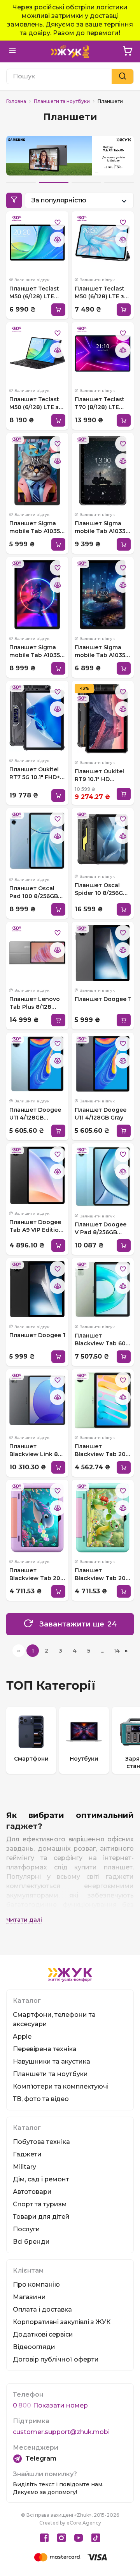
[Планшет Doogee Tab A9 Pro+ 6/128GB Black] (37, 1289)
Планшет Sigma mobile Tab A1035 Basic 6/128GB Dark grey (37, 527)
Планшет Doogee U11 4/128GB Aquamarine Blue (35, 1114)
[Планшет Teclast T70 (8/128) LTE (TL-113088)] (103, 353)
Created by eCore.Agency (70, 2523)
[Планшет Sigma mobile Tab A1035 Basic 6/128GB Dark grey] (37, 471)
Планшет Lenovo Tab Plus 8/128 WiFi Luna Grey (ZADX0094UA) (35, 1003)
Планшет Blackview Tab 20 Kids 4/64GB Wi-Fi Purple (35, 1574)
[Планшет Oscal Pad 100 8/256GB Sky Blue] (37, 841)
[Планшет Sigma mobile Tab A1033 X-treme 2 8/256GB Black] (103, 471)
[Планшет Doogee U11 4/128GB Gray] (103, 1064)
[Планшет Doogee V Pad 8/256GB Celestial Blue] (103, 1176)
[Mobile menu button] (12, 51)
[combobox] (79, 200)
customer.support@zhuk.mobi (61, 2432)
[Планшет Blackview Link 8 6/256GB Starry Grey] (37, 1400)
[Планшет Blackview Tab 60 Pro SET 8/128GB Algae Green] (103, 1289)
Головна (16, 101)
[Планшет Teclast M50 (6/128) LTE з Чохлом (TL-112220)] (103, 243)
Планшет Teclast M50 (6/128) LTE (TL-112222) (34, 293)
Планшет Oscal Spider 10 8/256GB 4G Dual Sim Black (101, 889)
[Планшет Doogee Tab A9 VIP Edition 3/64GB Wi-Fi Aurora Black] (37, 1175)
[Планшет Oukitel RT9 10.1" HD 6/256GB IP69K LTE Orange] (103, 719)
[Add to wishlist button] (58, 222)
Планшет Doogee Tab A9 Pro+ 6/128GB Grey (103, 999)
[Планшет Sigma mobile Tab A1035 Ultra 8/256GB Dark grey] (37, 595)
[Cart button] (128, 51)
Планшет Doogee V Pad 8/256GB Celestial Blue (101, 1229)
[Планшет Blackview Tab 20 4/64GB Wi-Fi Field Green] (103, 1400)
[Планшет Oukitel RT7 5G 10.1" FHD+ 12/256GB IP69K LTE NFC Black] (37, 718)
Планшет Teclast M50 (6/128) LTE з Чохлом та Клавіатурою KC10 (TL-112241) (36, 403)
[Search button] (122, 76)
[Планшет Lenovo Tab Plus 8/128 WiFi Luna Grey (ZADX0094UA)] (37, 953)
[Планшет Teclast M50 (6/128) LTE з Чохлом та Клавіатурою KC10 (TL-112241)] (37, 353)
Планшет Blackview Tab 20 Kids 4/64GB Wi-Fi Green (101, 1574)
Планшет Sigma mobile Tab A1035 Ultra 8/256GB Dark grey (37, 651)
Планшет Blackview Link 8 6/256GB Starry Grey (34, 1450)
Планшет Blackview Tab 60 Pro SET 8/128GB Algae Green (100, 1340)
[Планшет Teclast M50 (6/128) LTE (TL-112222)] (37, 243)
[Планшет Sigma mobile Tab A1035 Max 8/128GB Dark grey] (103, 595)
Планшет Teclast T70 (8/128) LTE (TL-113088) (100, 403)
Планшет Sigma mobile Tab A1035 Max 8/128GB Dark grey (101, 651)
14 (117, 1651)
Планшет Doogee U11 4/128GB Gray (101, 1114)
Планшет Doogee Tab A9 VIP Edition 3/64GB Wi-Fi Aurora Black (36, 1226)
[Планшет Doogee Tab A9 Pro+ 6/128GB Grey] (103, 953)
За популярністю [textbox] (59, 200)
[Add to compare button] (58, 239)
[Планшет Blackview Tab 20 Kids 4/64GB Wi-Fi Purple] (37, 1518)
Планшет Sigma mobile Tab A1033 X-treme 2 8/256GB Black (101, 527)
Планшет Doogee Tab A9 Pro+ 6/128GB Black (37, 1335)
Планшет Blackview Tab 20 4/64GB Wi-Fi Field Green (101, 1450)
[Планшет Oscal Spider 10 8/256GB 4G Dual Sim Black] (103, 839)
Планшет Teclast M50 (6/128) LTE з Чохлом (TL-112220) (100, 293)
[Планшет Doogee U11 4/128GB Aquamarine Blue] (37, 1064)
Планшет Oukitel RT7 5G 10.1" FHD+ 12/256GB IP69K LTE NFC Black (37, 773)
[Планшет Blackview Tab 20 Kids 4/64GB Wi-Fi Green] (103, 1518)
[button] (21, 182)
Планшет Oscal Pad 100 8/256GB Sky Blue (34, 892)
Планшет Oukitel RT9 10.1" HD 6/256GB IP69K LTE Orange (101, 775)
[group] (31, 1740)
